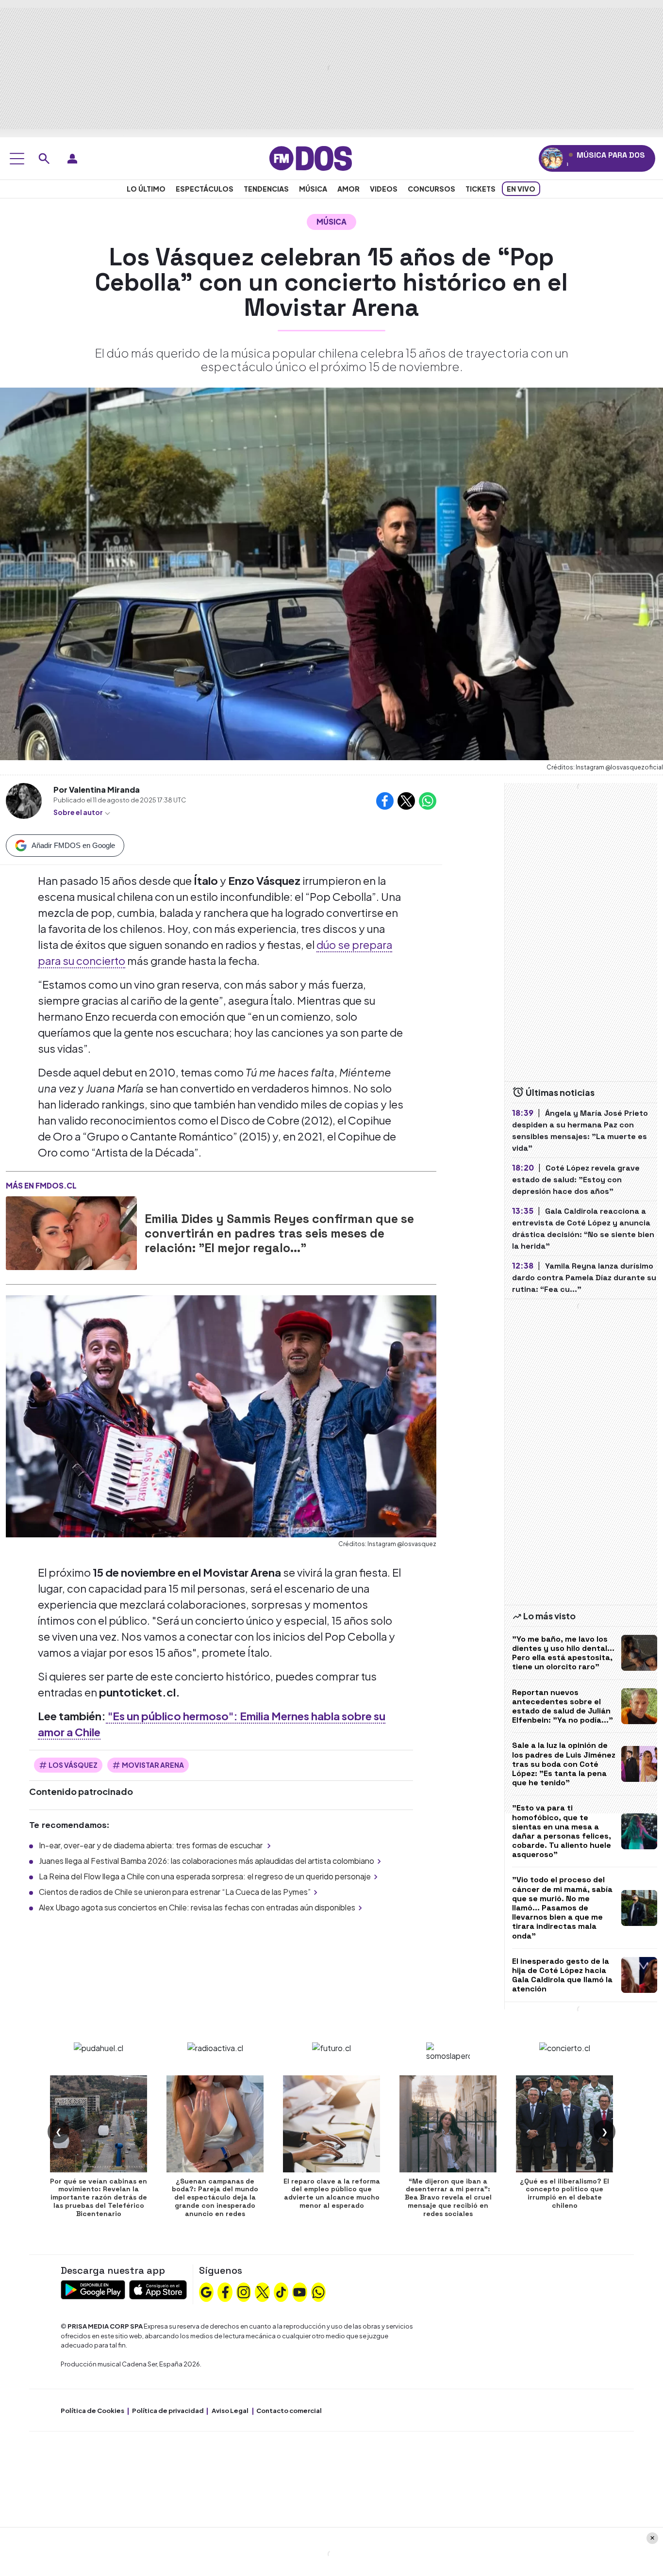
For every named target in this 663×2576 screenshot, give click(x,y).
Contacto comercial (289, 2411)
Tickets (481, 189)
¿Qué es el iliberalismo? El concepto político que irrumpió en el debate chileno (564, 2193)
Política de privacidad (168, 2411)
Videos (384, 189)
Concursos (431, 189)
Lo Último (146, 189)
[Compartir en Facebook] (385, 801)
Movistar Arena (153, 1765)
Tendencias (266, 189)
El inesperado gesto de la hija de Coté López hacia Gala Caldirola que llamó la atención (562, 1975)
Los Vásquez (73, 1765)
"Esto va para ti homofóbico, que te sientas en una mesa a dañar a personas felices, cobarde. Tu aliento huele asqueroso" (562, 1831)
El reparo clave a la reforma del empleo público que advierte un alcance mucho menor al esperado (332, 2193)
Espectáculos (205, 189)
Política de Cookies (92, 2411)
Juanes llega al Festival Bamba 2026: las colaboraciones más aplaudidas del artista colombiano (207, 1861)
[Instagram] (244, 2291)
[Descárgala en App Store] (158, 2289)
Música (313, 189)
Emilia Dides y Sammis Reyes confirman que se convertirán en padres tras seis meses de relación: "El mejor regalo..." (279, 1233)
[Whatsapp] (318, 2291)
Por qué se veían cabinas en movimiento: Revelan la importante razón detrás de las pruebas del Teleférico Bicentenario (99, 2197)
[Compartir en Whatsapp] (428, 801)
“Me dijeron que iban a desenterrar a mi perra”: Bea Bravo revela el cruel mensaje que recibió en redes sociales (448, 2197)
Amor (348, 189)
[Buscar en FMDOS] (44, 159)
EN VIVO (521, 189)
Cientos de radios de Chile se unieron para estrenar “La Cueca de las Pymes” (175, 1892)
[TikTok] (281, 2291)
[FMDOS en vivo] (552, 158)
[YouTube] (299, 2291)
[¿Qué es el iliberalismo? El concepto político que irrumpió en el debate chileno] (564, 2124)
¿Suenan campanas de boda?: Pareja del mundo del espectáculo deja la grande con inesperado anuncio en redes (215, 2197)
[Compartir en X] (406, 801)
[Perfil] (72, 159)
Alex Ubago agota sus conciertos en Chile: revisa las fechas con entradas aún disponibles (197, 1907)
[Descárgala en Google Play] (93, 2289)
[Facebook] (225, 2291)
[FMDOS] (311, 157)
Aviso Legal (230, 2411)
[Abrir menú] (17, 159)
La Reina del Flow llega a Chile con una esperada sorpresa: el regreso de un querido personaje (205, 1876)
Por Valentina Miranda (97, 790)
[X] (263, 2291)
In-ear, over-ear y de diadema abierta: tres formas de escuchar (151, 1845)
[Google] (206, 2291)
